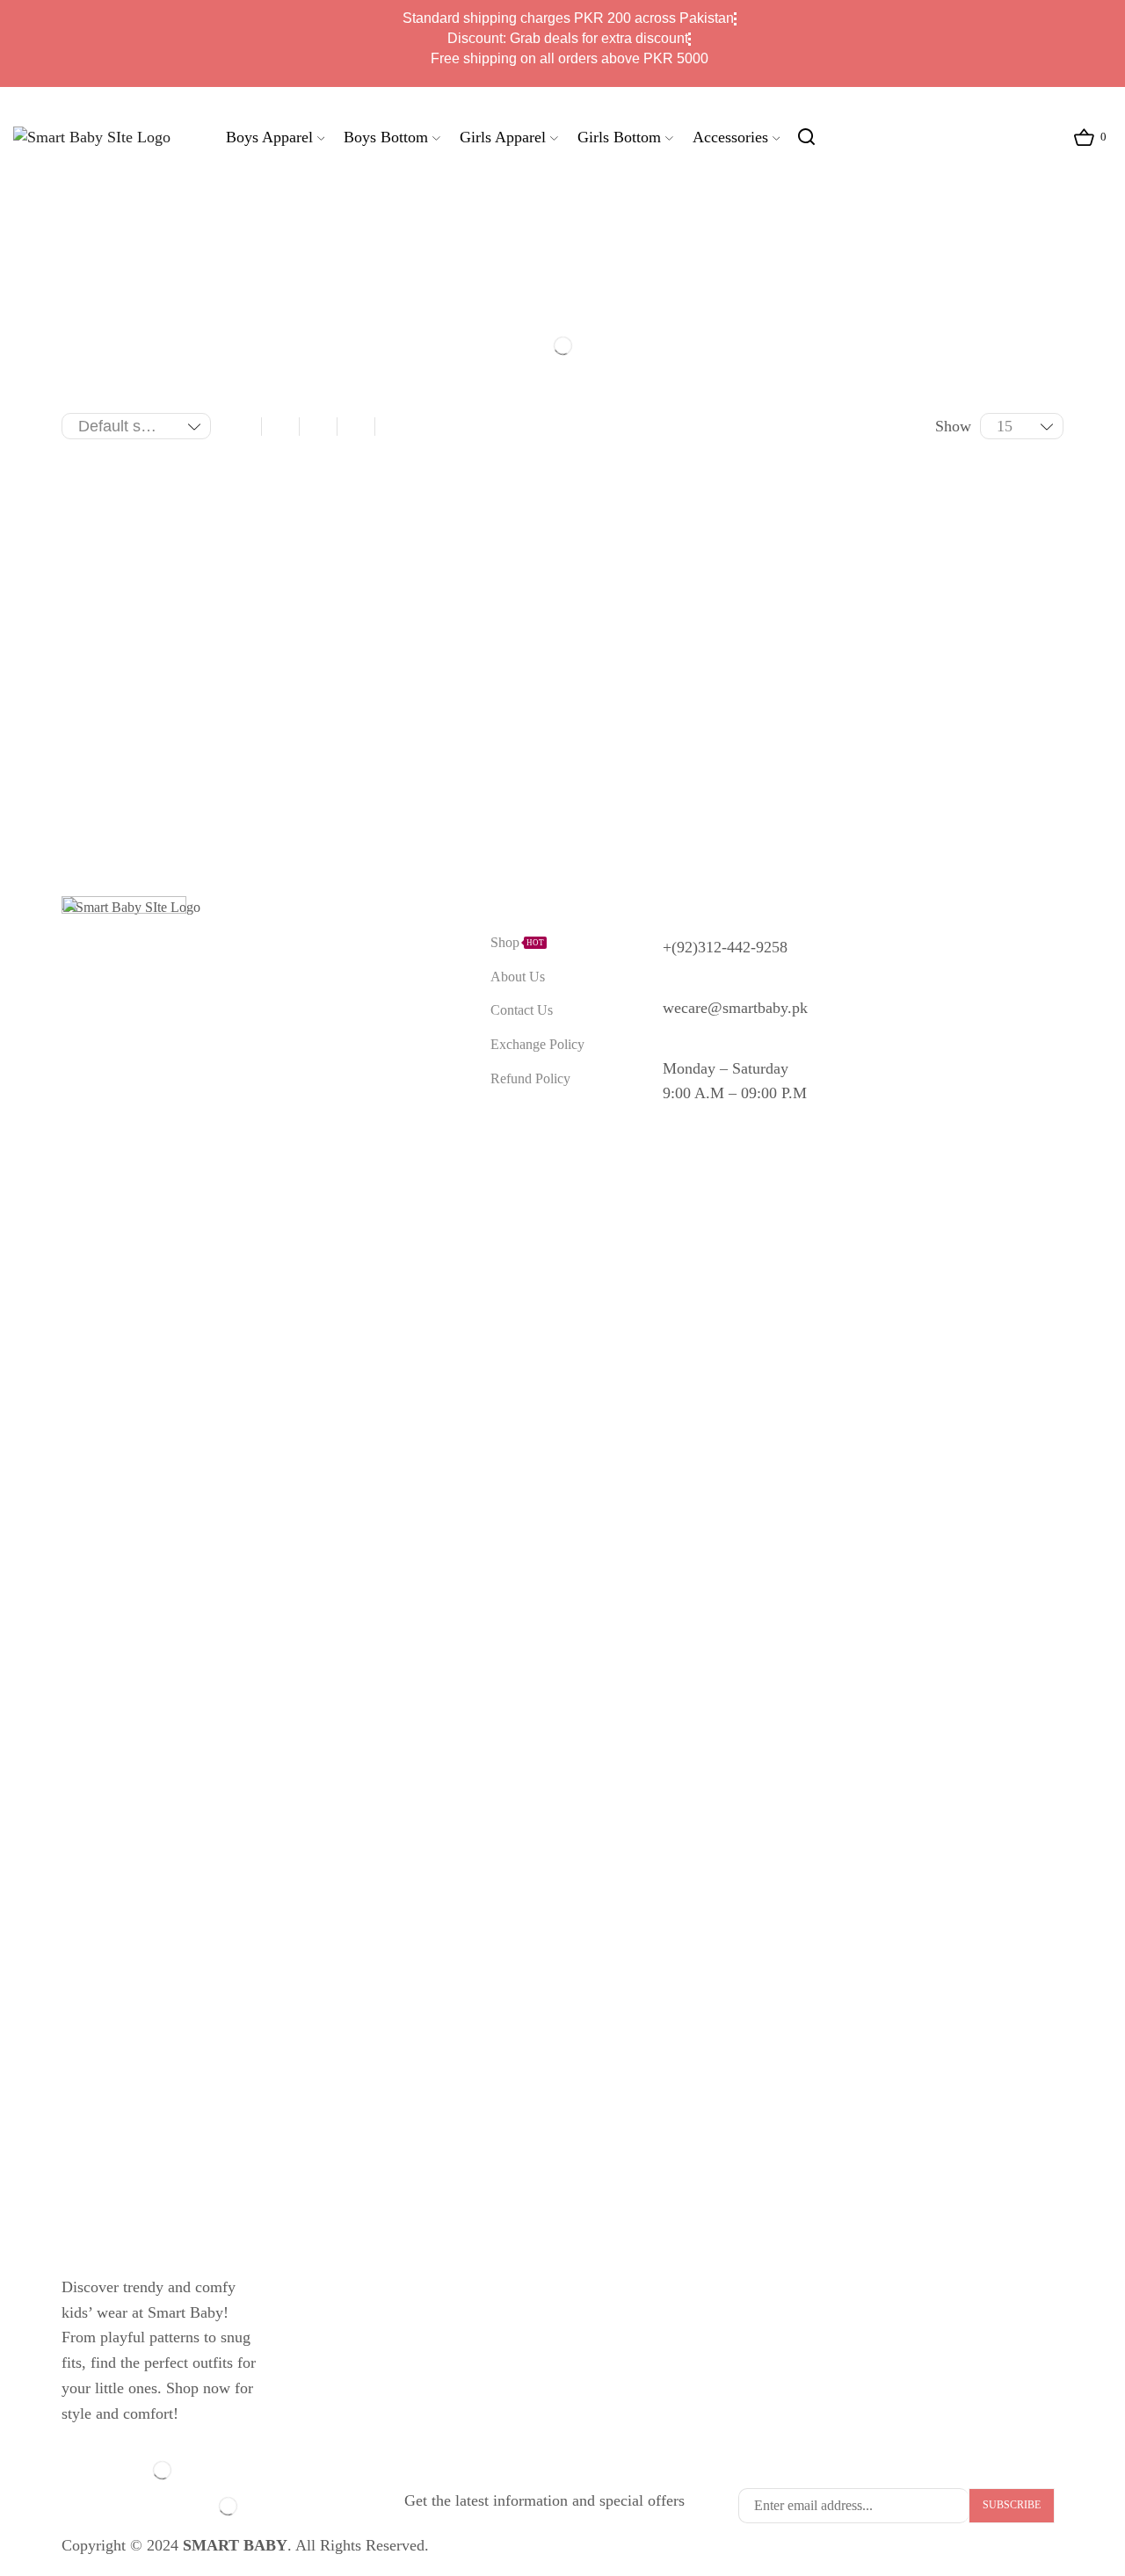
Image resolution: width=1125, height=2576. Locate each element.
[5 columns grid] (356, 426)
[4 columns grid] (318, 426)
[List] (394, 426)
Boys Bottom (386, 137)
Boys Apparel (269, 137)
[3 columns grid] (280, 426)
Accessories (730, 137)
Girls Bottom (619, 137)
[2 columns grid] (243, 426)
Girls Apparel (503, 137)
